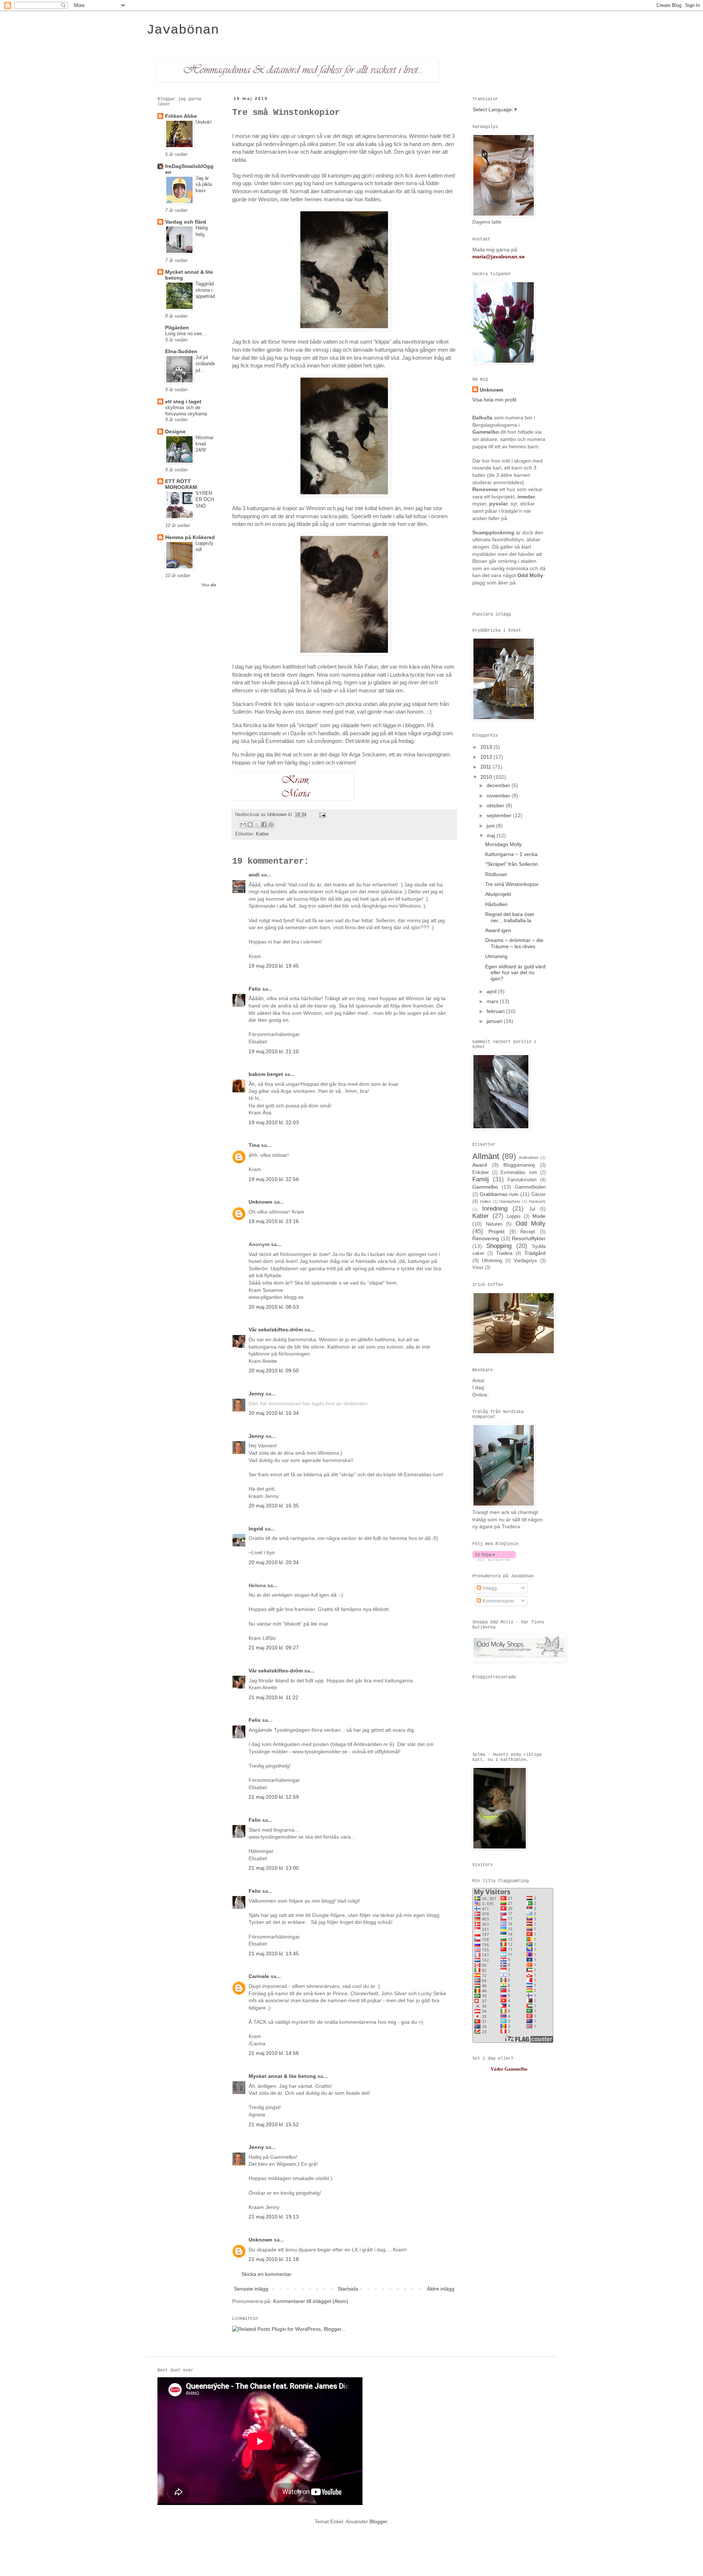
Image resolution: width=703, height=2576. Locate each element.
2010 (487, 777)
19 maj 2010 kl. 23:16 (274, 1221)
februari (496, 1011)
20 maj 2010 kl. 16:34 (274, 1413)
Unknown (278, 815)
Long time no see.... (186, 334)
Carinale (259, 1976)
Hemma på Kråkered (190, 537)
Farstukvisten (522, 1180)
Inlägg (489, 1588)
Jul (532, 1209)
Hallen (486, 1201)
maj (492, 835)
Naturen (494, 1224)
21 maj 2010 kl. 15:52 (274, 2124)
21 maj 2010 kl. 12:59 (274, 1797)
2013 (487, 747)
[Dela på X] (257, 825)
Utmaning (496, 956)
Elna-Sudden (181, 351)
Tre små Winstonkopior (512, 884)
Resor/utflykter (529, 1238)
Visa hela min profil (494, 400)
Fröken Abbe (181, 116)
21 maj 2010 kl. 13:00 (274, 1868)
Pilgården (177, 328)
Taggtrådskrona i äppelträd (205, 290)
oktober (496, 805)
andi (254, 875)
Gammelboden (530, 1187)
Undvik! (204, 122)
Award (480, 1165)
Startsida (348, 2289)
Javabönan (183, 30)
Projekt (496, 1231)
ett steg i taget (183, 401)
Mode (539, 1216)
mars (493, 1001)
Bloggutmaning (519, 1165)
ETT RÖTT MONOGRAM (181, 484)
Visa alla (209, 585)
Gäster (538, 1194)
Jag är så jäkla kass (204, 184)
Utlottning (492, 1261)
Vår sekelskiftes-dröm (276, 1330)
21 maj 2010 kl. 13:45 (274, 1954)
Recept (528, 1232)
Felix (255, 989)
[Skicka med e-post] (243, 825)
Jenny (256, 1394)
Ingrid (256, 1529)
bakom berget (266, 1074)
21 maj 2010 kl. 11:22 (274, 1697)
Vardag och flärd (186, 222)
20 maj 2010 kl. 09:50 (274, 1371)
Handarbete (510, 1201)
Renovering (486, 1238)
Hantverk (537, 1201)
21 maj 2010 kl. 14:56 (274, 2053)
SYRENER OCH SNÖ (205, 500)
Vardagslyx (525, 1261)
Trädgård (535, 1253)
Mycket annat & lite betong (282, 2076)
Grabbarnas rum (499, 1194)
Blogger (378, 2521)
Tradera (504, 1253)
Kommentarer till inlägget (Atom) (311, 2301)
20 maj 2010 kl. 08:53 (274, 1307)
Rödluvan (496, 874)
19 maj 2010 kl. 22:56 (274, 1179)
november (499, 796)
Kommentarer (498, 1601)
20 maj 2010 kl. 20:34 (274, 1562)
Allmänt (486, 1156)
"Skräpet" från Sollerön (512, 864)
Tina (254, 1145)
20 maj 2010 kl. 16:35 (274, 1506)
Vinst (478, 1268)
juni (491, 826)
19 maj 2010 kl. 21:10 (274, 1051)
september (500, 815)
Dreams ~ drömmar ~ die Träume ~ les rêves (514, 943)
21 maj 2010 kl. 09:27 (274, 1648)
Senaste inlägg (251, 2289)
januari (495, 1021)
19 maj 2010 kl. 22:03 (274, 1122)
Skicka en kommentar (266, 2274)
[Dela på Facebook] (264, 825)
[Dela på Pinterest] (271, 825)
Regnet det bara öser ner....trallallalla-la (510, 917)
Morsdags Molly (503, 844)
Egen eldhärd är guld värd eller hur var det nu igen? (515, 973)
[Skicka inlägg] (321, 815)
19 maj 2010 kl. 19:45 (274, 966)
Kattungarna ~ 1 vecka (511, 854)
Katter (262, 834)
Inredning (495, 1209)
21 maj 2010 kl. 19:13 (274, 2217)
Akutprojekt (498, 894)
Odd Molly (531, 1224)
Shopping (499, 1246)
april (492, 991)
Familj (481, 1179)
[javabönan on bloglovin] (494, 1559)
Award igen (498, 930)
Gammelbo (485, 1187)
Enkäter (481, 1173)
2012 (487, 757)
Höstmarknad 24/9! (204, 444)
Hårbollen (496, 904)
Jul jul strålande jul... (205, 364)
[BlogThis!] (250, 825)
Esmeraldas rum (519, 1173)
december (499, 785)
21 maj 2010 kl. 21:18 (274, 2259)
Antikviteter (529, 1158)
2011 (487, 767)
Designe (175, 431)
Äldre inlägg (441, 2289)
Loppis (514, 1216)
